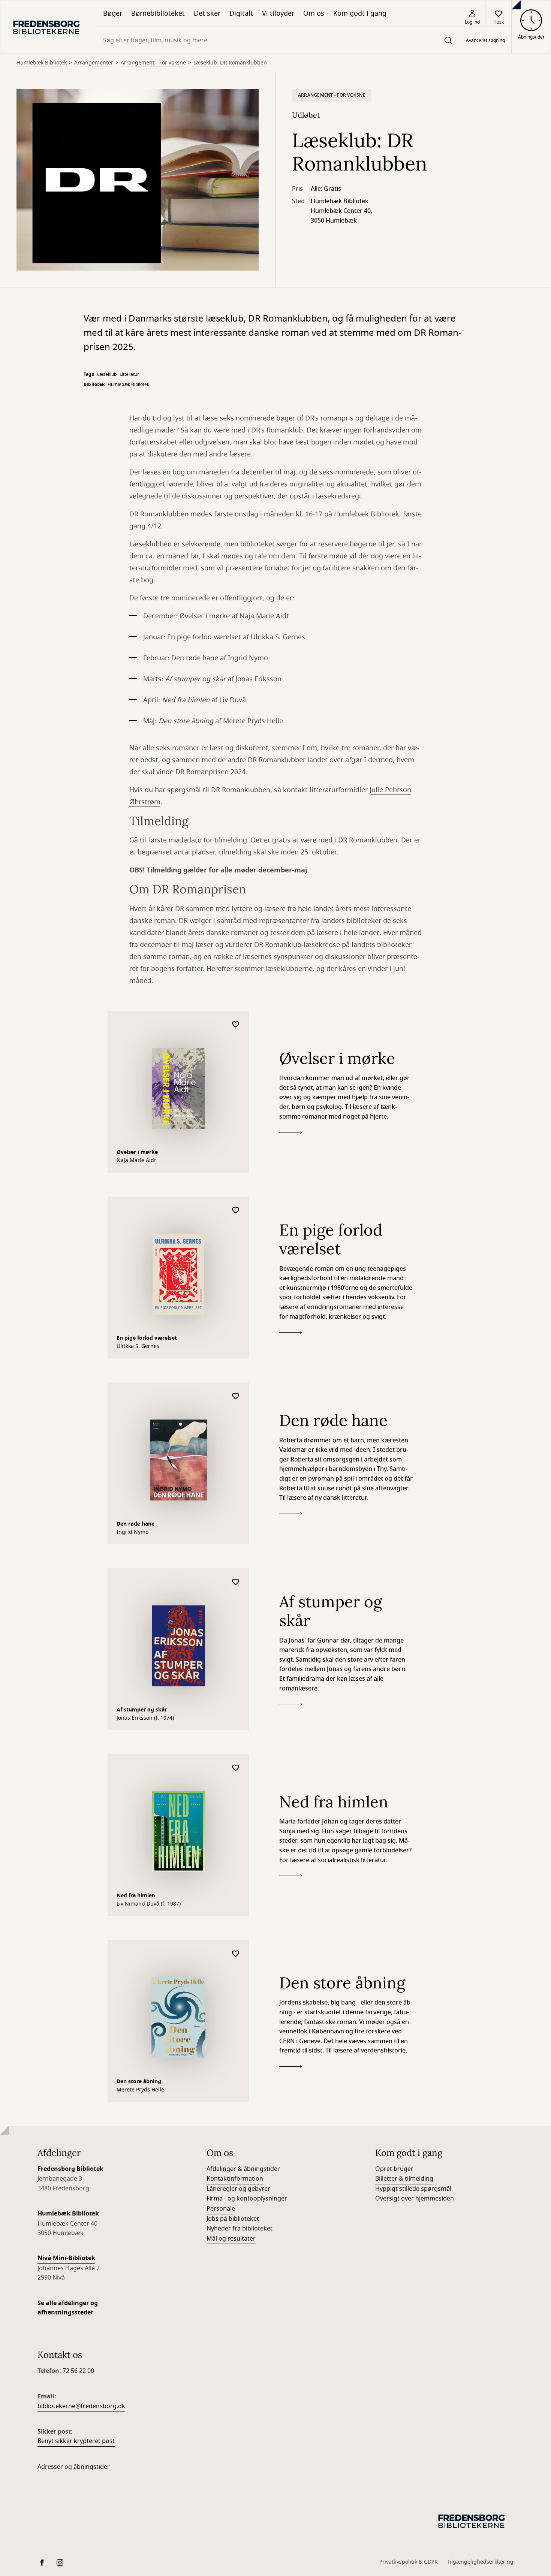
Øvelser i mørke (137, 1152)
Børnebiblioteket (158, 13)
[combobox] (276, 40)
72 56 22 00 (78, 2371)
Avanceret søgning (485, 40)
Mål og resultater (231, 2239)
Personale (221, 2209)
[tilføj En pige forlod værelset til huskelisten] (236, 1211)
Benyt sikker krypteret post (76, 2441)
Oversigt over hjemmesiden (415, 2199)
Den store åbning (139, 2082)
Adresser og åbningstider (74, 2467)
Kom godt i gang (360, 13)
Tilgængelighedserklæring (480, 2562)
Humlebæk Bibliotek (42, 63)
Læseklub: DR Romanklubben (230, 63)
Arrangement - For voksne (153, 63)
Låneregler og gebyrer (238, 2189)
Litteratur (129, 374)
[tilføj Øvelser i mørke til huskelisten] (236, 1025)
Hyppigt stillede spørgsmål (413, 2189)
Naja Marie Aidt (136, 1161)
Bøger (113, 13)
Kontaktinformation (235, 2179)
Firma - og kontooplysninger (247, 2199)
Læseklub (107, 374)
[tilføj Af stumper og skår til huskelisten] (236, 1582)
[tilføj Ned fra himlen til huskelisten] (236, 1768)
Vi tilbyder (278, 13)
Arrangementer (94, 63)
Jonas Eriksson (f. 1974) (145, 1718)
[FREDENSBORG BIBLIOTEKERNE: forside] (47, 27)
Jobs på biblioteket (233, 2219)
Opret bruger (394, 2169)
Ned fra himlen (136, 1896)
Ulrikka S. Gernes (138, 1346)
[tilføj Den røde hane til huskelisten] (236, 1396)
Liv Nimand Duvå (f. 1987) (149, 1904)
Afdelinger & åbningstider (243, 2169)
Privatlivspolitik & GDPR (409, 2562)
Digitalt (241, 13)
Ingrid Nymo (133, 1532)
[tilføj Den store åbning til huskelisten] (236, 1954)
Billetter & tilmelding (404, 2179)
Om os (314, 13)
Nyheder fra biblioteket (240, 2229)
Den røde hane (136, 1524)
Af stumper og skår (142, 1710)
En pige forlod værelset (147, 1338)
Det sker (207, 13)
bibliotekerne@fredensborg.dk (81, 2406)
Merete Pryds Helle (140, 2090)
